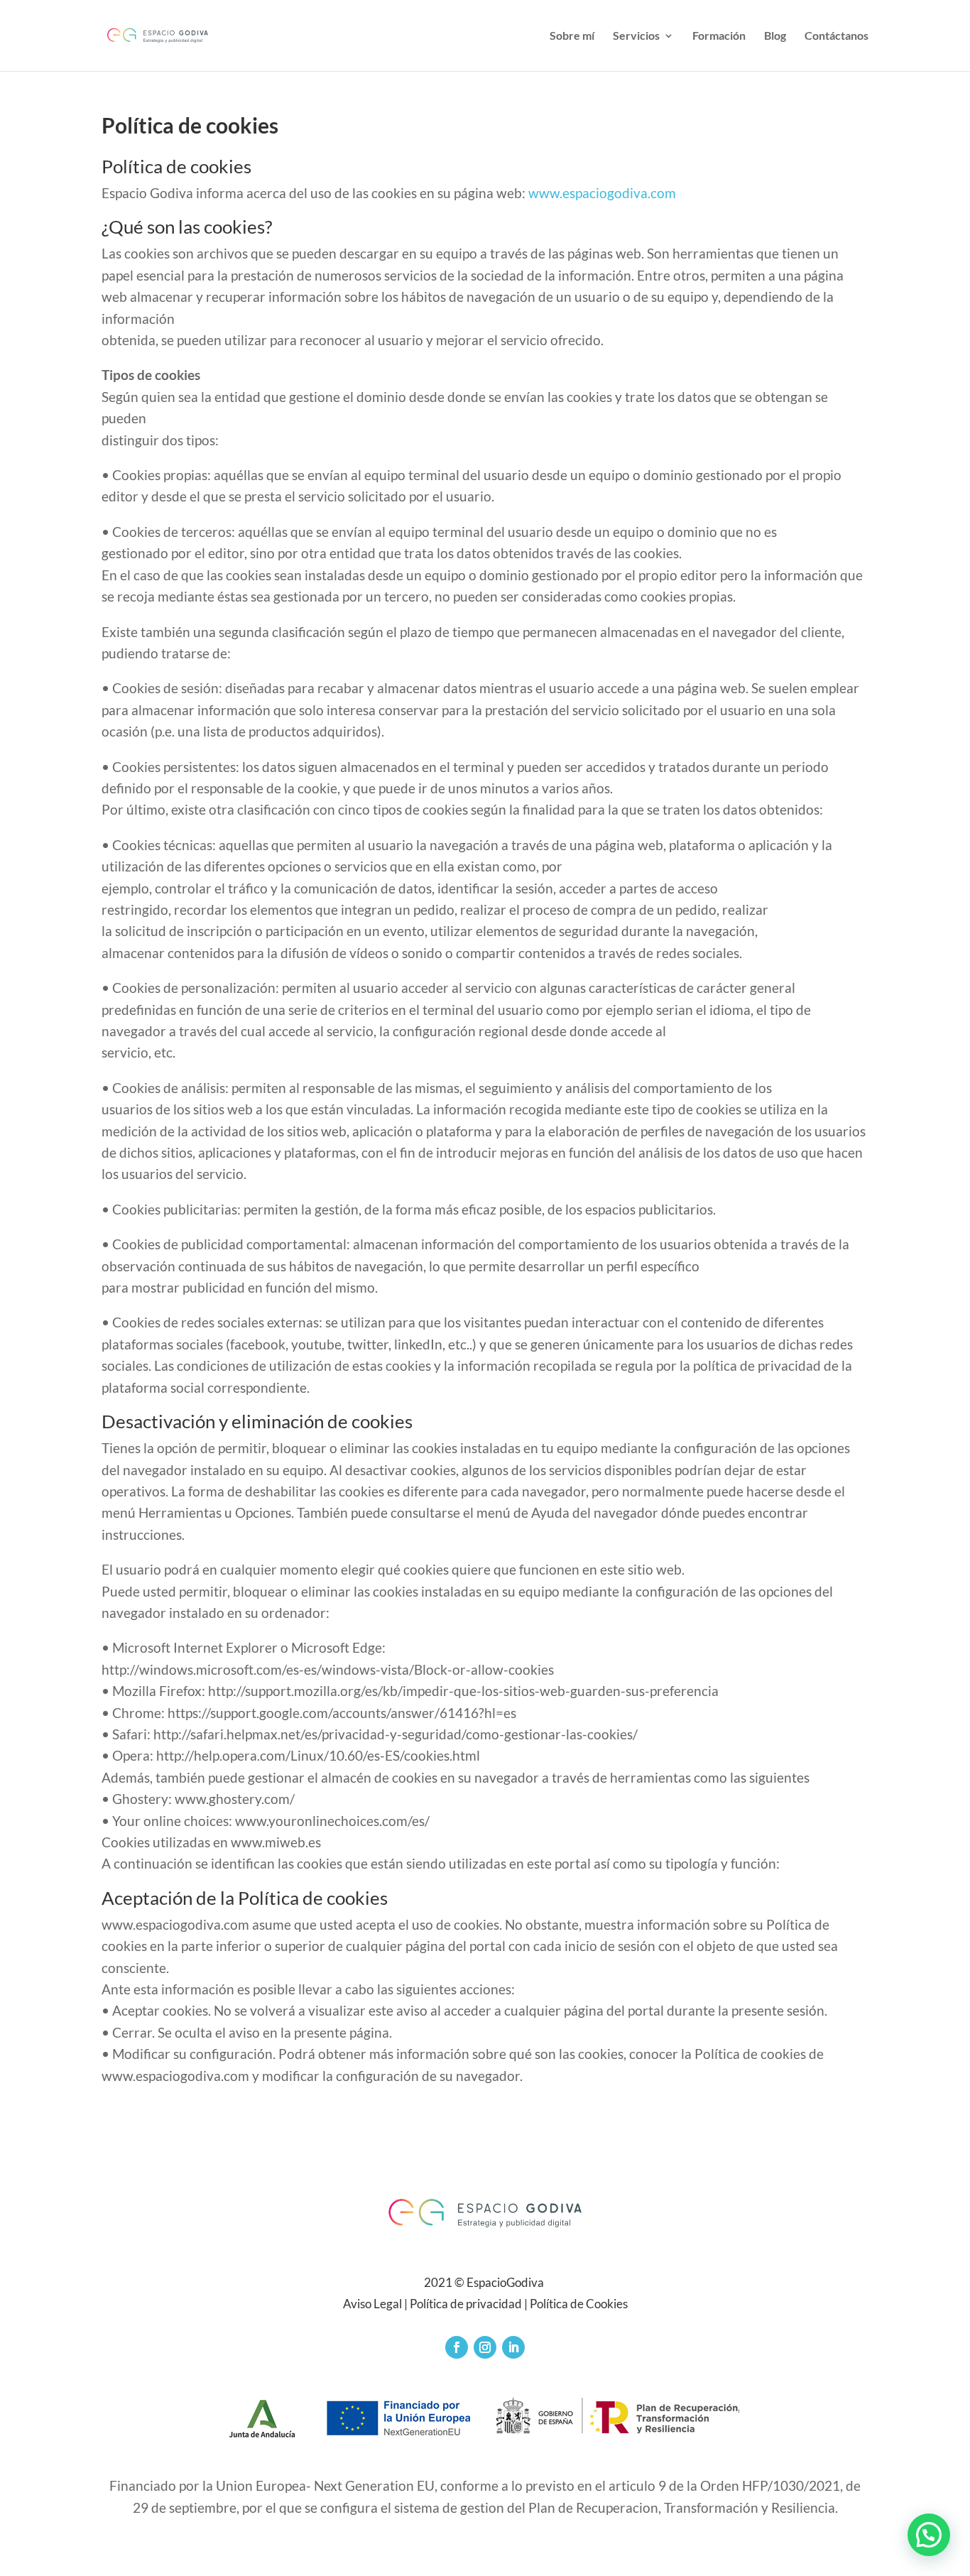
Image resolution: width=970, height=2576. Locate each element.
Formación (719, 36)
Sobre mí (572, 36)
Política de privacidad (466, 2304)
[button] (929, 2535)
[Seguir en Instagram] (485, 2347)
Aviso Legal (372, 2304)
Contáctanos (837, 36)
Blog (775, 36)
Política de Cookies (579, 2304)
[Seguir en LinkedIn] (513, 2347)
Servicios (636, 36)
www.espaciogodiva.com (602, 193)
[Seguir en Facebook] (457, 2347)
